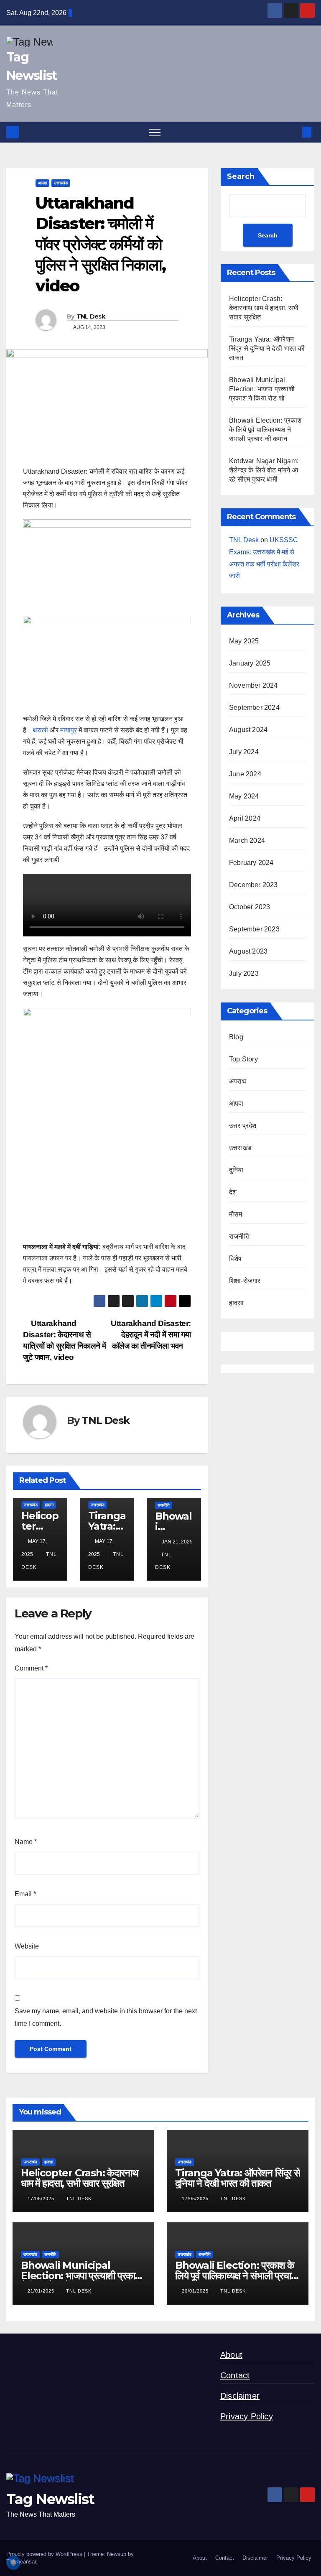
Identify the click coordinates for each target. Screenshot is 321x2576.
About (231, 2355)
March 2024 (247, 840)
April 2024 (245, 818)
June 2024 (245, 774)
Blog (236, 1037)
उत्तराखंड (61, 183)
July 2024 (244, 752)
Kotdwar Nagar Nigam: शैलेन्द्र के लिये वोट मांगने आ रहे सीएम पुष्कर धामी (264, 470)
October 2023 (250, 907)
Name (26, 1842)
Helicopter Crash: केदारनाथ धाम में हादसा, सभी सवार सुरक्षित (264, 308)
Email (25, 1894)
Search (241, 176)
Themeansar (21, 2562)
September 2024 (254, 708)
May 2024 (244, 796)
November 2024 (253, 685)
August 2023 (248, 951)
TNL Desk (91, 316)
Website (27, 1946)
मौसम (236, 1214)
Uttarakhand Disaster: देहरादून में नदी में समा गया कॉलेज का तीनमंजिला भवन (151, 1335)
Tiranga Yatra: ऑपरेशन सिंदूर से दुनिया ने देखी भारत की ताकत (267, 348)
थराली (41, 730)
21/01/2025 (42, 2291)
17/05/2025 (42, 2199)
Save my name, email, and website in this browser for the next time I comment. (106, 2017)
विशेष (236, 1259)
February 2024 (251, 863)
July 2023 (244, 973)
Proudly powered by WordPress (45, 2554)
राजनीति (164, 1505)
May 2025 (244, 641)
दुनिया (236, 1170)
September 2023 (254, 929)
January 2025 (250, 663)
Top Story (243, 1059)
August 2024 (248, 730)
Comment (31, 1668)
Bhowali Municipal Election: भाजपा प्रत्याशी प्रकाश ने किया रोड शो (262, 389)
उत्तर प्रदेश (243, 1126)
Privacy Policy (247, 2416)
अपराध (237, 1081)
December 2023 (253, 885)
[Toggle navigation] (155, 132)
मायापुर (69, 730)
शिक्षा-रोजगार (245, 1281)
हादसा (49, 1505)
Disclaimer (240, 2396)
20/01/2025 (196, 2291)
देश (233, 1192)
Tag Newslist (50, 2499)
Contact (235, 2375)
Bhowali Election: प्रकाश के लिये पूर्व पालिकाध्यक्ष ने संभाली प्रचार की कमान (265, 430)
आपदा (42, 183)
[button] (293, 132)
